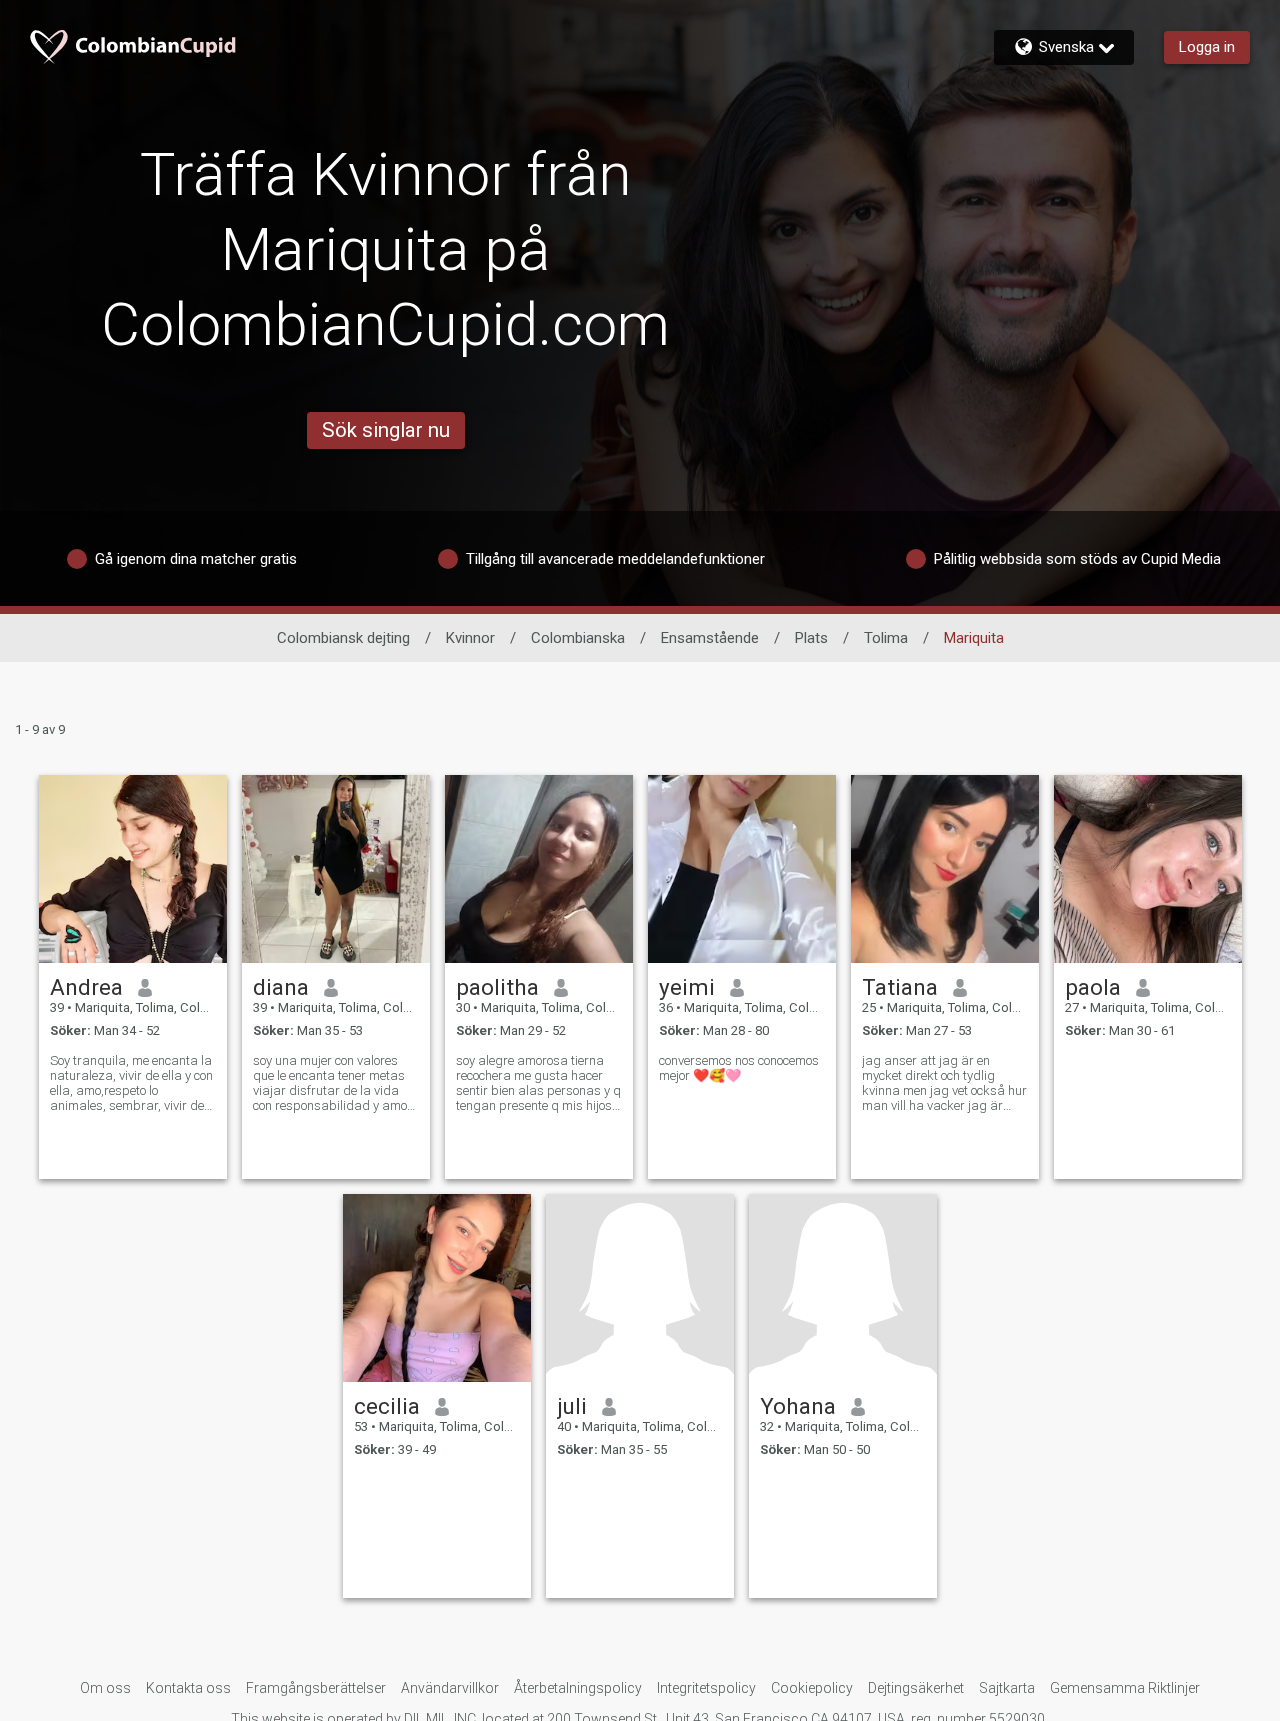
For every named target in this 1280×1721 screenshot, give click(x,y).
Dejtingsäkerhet (916, 1688)
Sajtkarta (1007, 1688)
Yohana (798, 1406)
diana (281, 987)
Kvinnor (470, 638)
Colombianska (578, 638)
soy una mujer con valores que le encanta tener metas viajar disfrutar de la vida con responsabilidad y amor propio (332, 1083)
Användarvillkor (450, 1688)
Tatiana (900, 987)
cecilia (387, 1406)
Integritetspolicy (706, 1688)
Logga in (1207, 47)
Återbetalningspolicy (578, 1688)
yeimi (687, 987)
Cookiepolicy (812, 1688)
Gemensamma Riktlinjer (1125, 1688)
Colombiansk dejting (343, 638)
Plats (811, 638)
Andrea (86, 987)
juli (572, 1406)
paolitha (497, 987)
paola (1093, 987)
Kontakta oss (188, 1688)
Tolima (886, 638)
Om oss (105, 1688)
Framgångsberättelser (316, 1688)
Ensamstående (710, 638)
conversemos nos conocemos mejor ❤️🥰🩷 (739, 1068)
